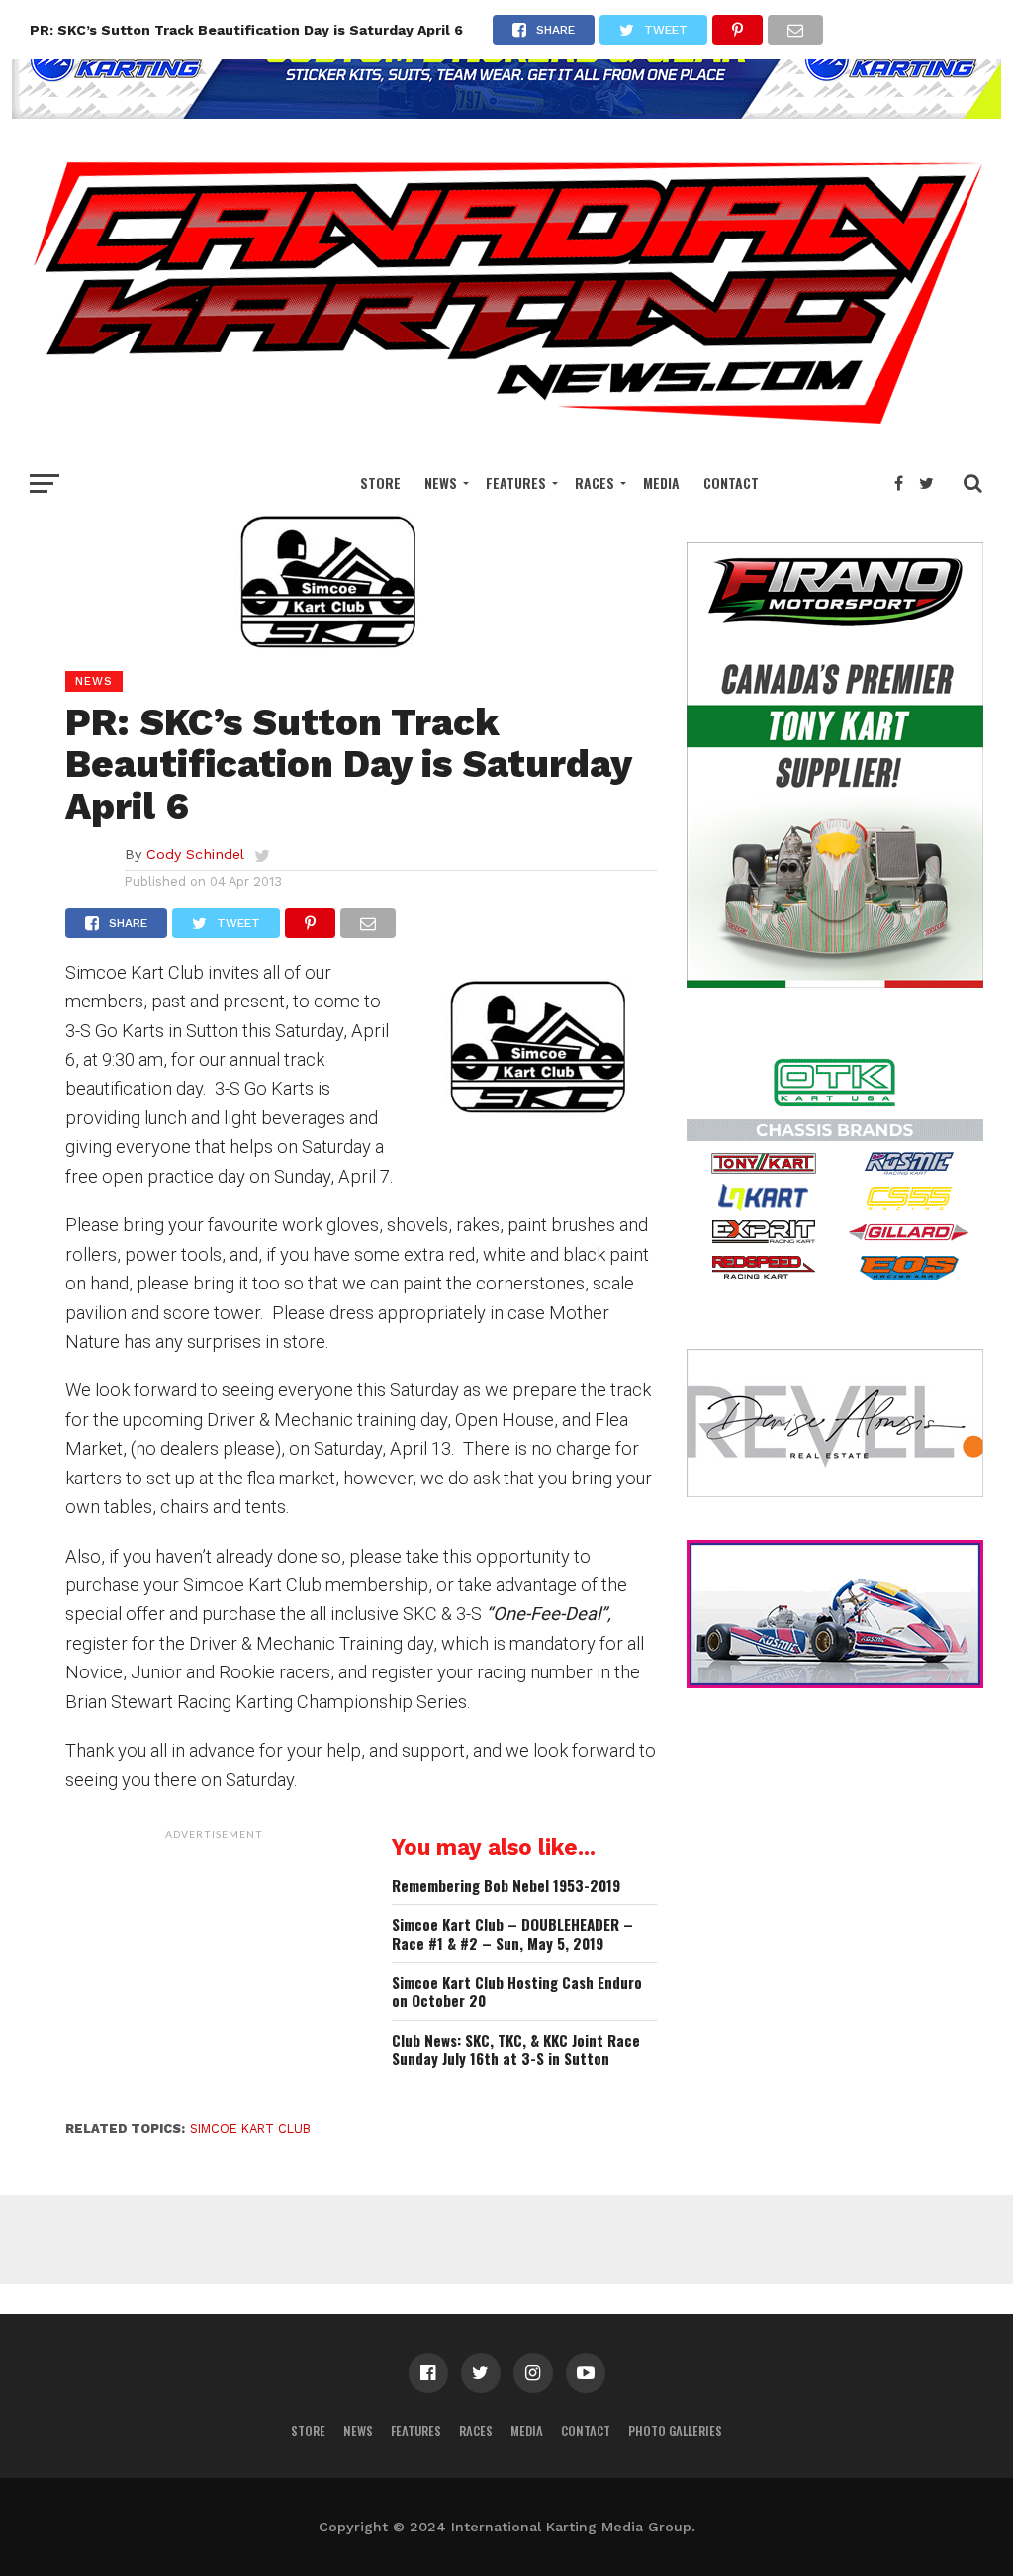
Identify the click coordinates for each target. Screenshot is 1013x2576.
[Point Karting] (506, 112)
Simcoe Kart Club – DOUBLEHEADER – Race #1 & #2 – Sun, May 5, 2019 (512, 1933)
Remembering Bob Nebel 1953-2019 (506, 1886)
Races (595, 482)
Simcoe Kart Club (250, 2128)
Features (516, 482)
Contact (731, 482)
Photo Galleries (675, 2431)
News (441, 482)
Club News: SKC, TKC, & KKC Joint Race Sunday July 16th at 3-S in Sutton (516, 2049)
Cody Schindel (195, 854)
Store (380, 482)
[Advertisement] (214, 1973)
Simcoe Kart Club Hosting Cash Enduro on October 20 (517, 1992)
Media (661, 482)
